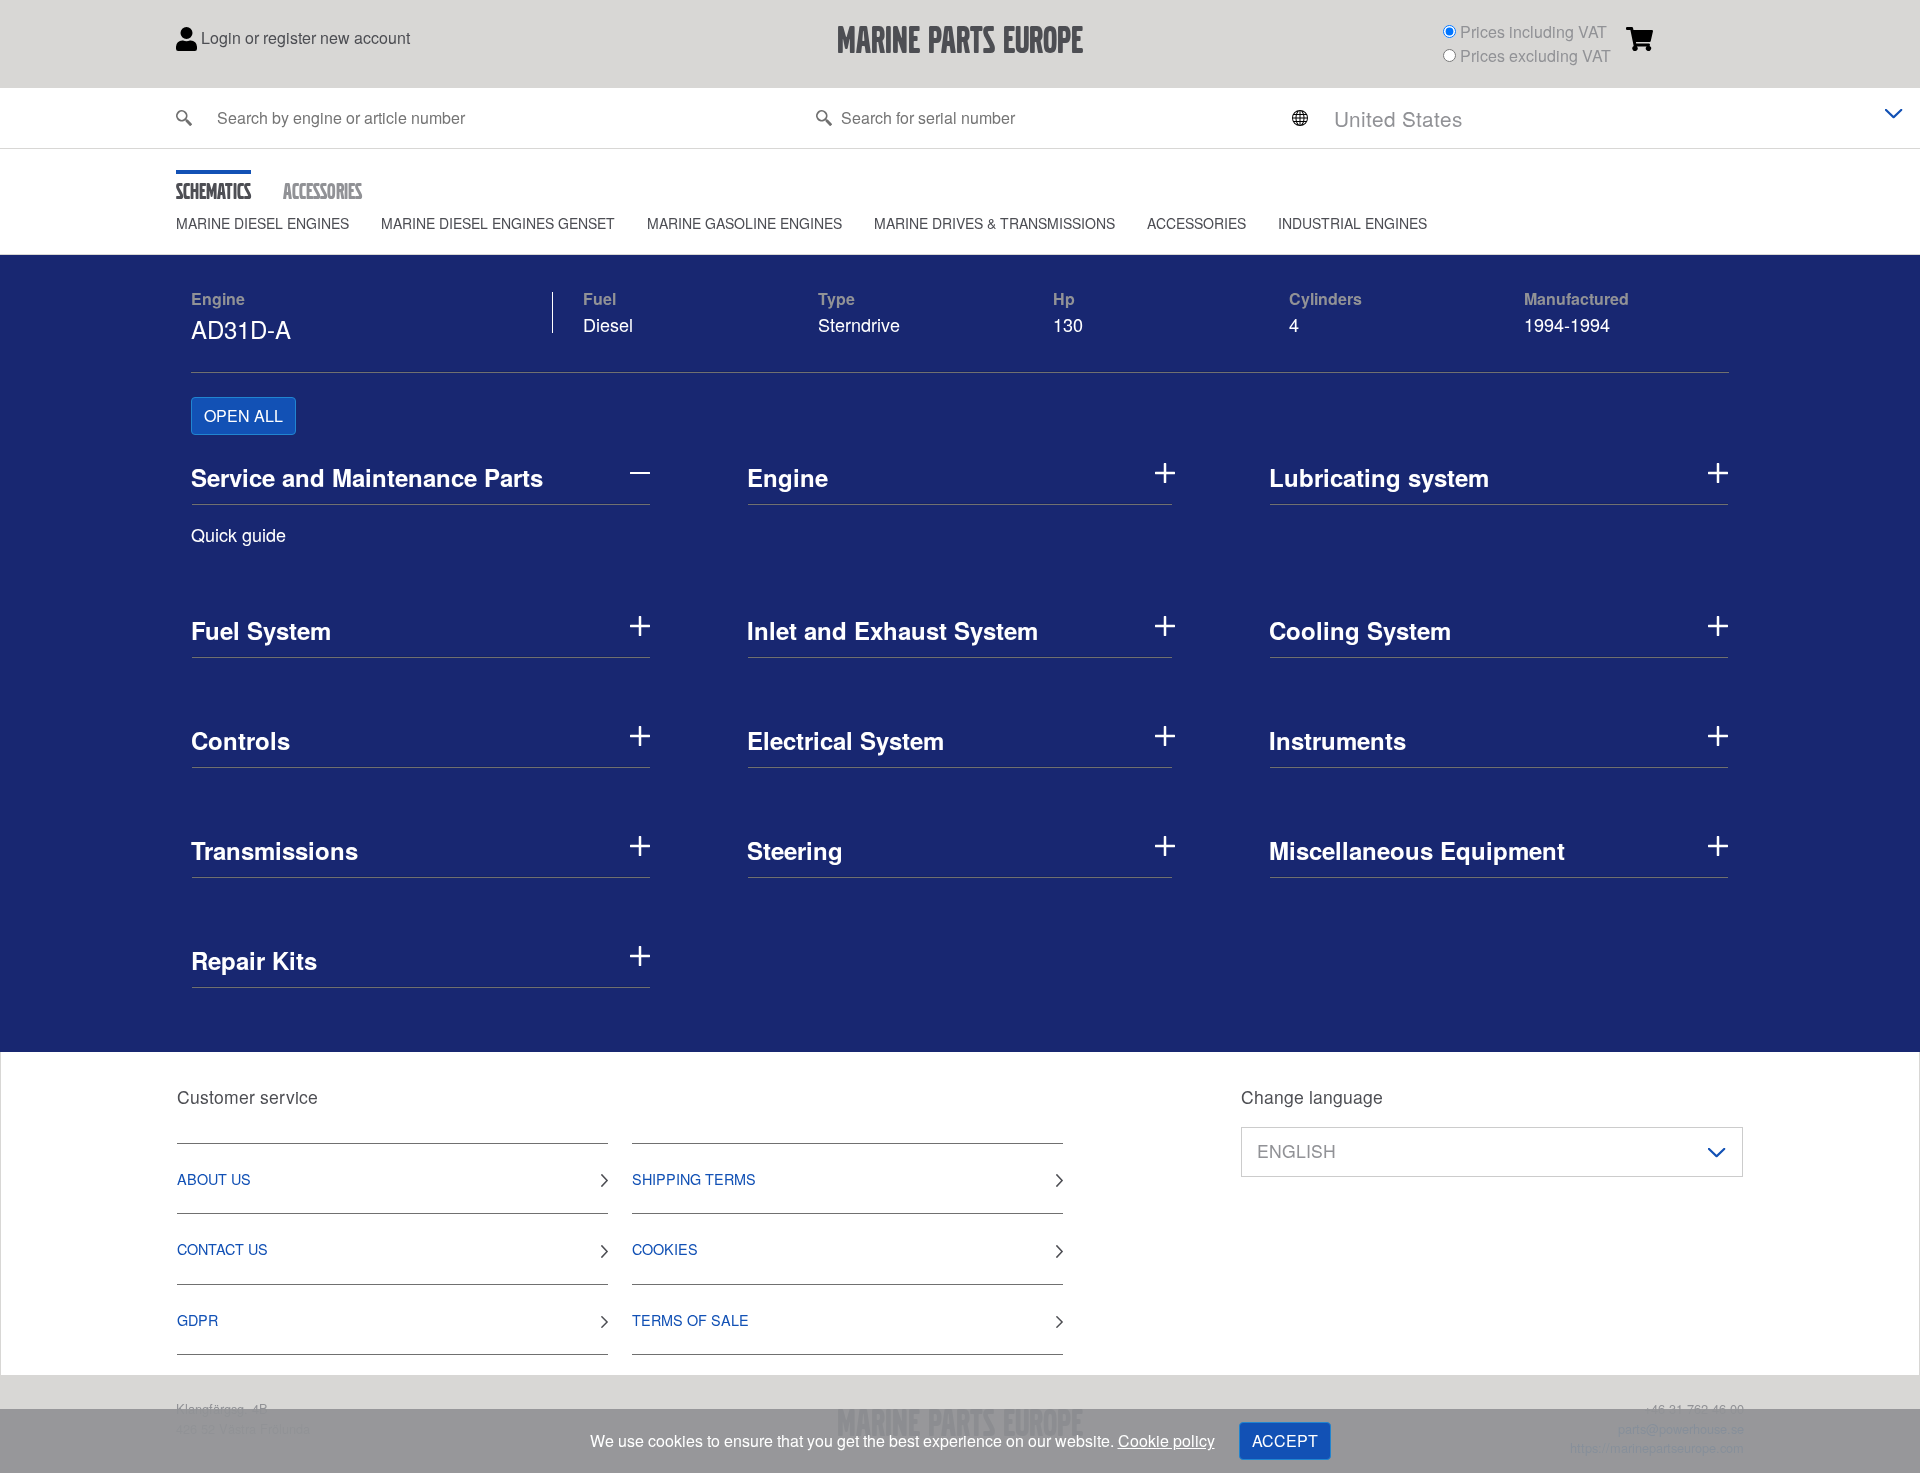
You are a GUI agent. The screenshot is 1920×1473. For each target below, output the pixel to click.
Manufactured (1576, 298)
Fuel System (261, 630)
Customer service (247, 1096)
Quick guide (238, 534)
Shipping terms (694, 1178)
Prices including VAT (1533, 31)
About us (214, 1178)
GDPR (197, 1319)
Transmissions (274, 850)
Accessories (1196, 223)
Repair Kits (254, 960)
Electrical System (845, 740)
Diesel (608, 324)
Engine (218, 298)
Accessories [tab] (322, 191)
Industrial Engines (1352, 223)
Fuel (599, 298)
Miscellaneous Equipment (1417, 850)
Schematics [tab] (213, 191)
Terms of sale (690, 1319)
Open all (243, 415)
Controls (240, 740)
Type (836, 298)
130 (1070, 324)
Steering (795, 850)
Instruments (1337, 740)
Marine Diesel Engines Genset (498, 223)
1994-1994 (1567, 324)
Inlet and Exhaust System (892, 630)
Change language (1312, 1096)
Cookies (665, 1248)
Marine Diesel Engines (262, 223)
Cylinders (1325, 298)
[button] (278, 223)
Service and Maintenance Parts (367, 477)
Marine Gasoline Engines (744, 223)
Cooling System (1360, 630)
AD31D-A (241, 328)
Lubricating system (1379, 477)
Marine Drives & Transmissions (994, 223)
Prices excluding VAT (1535, 55)
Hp (1064, 298)
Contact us (222, 1248)
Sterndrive (859, 324)
